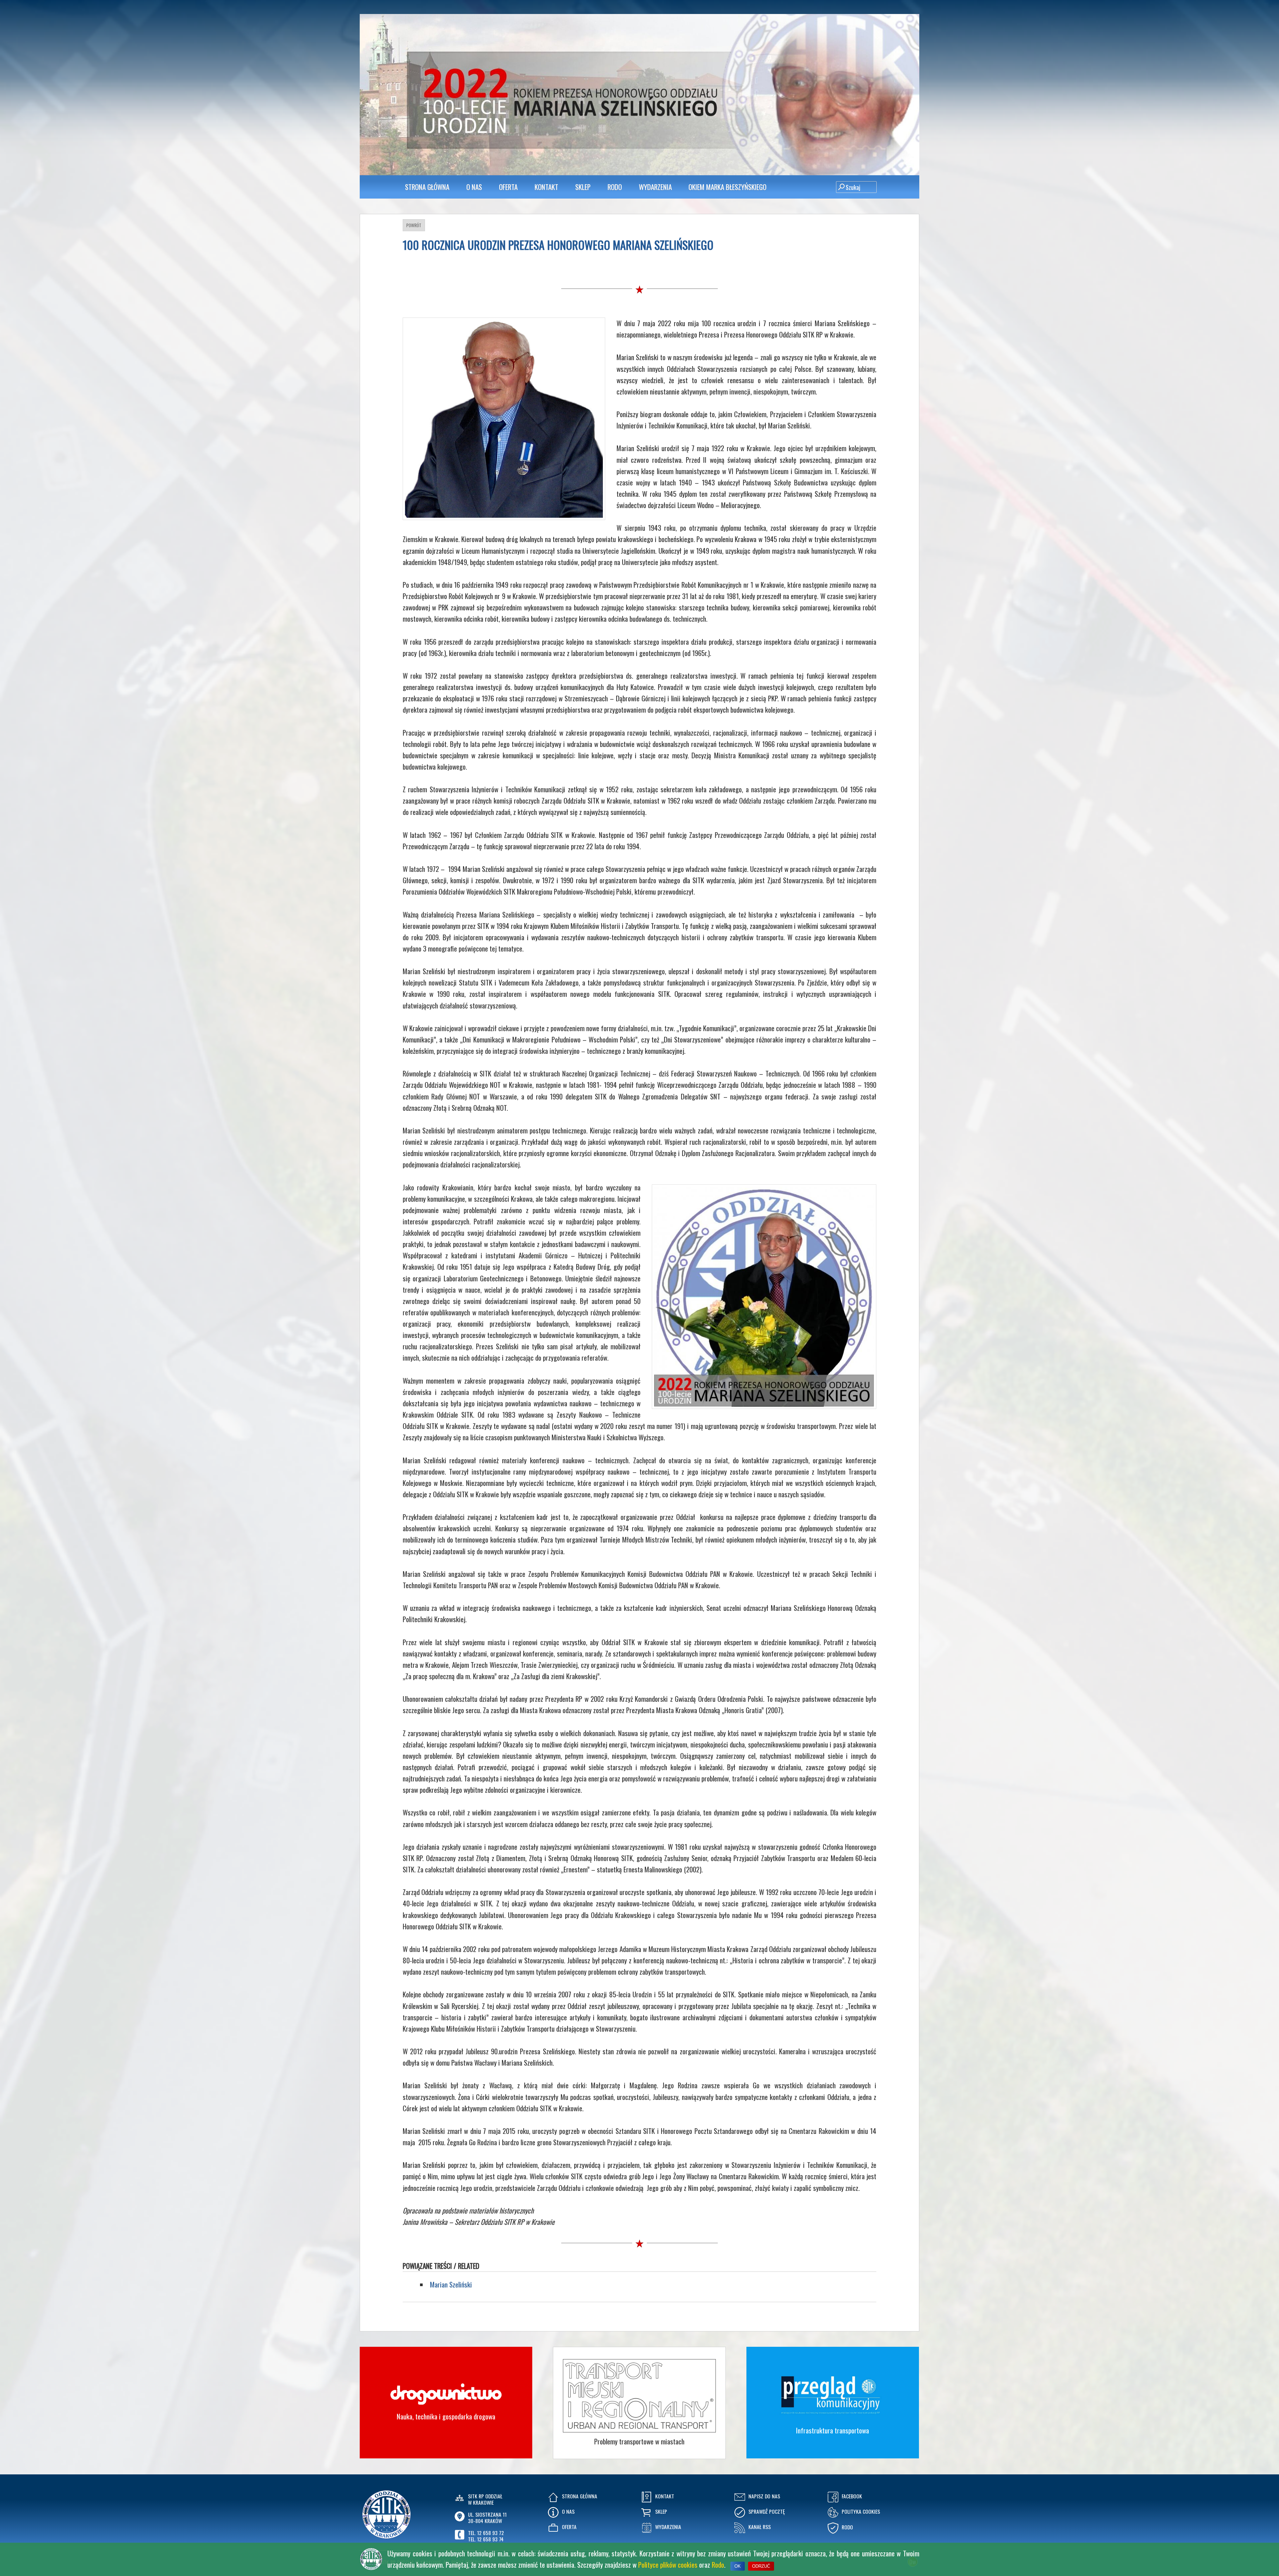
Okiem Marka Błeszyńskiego (727, 187)
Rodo (718, 2565)
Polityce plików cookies (668, 2565)
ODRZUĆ (761, 2566)
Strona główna (427, 187)
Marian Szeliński (451, 2284)
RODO (615, 187)
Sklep (583, 187)
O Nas (474, 187)
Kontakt (546, 187)
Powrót (414, 225)
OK (738, 2566)
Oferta (508, 187)
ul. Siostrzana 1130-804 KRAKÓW (487, 2518)
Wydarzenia (655, 187)
